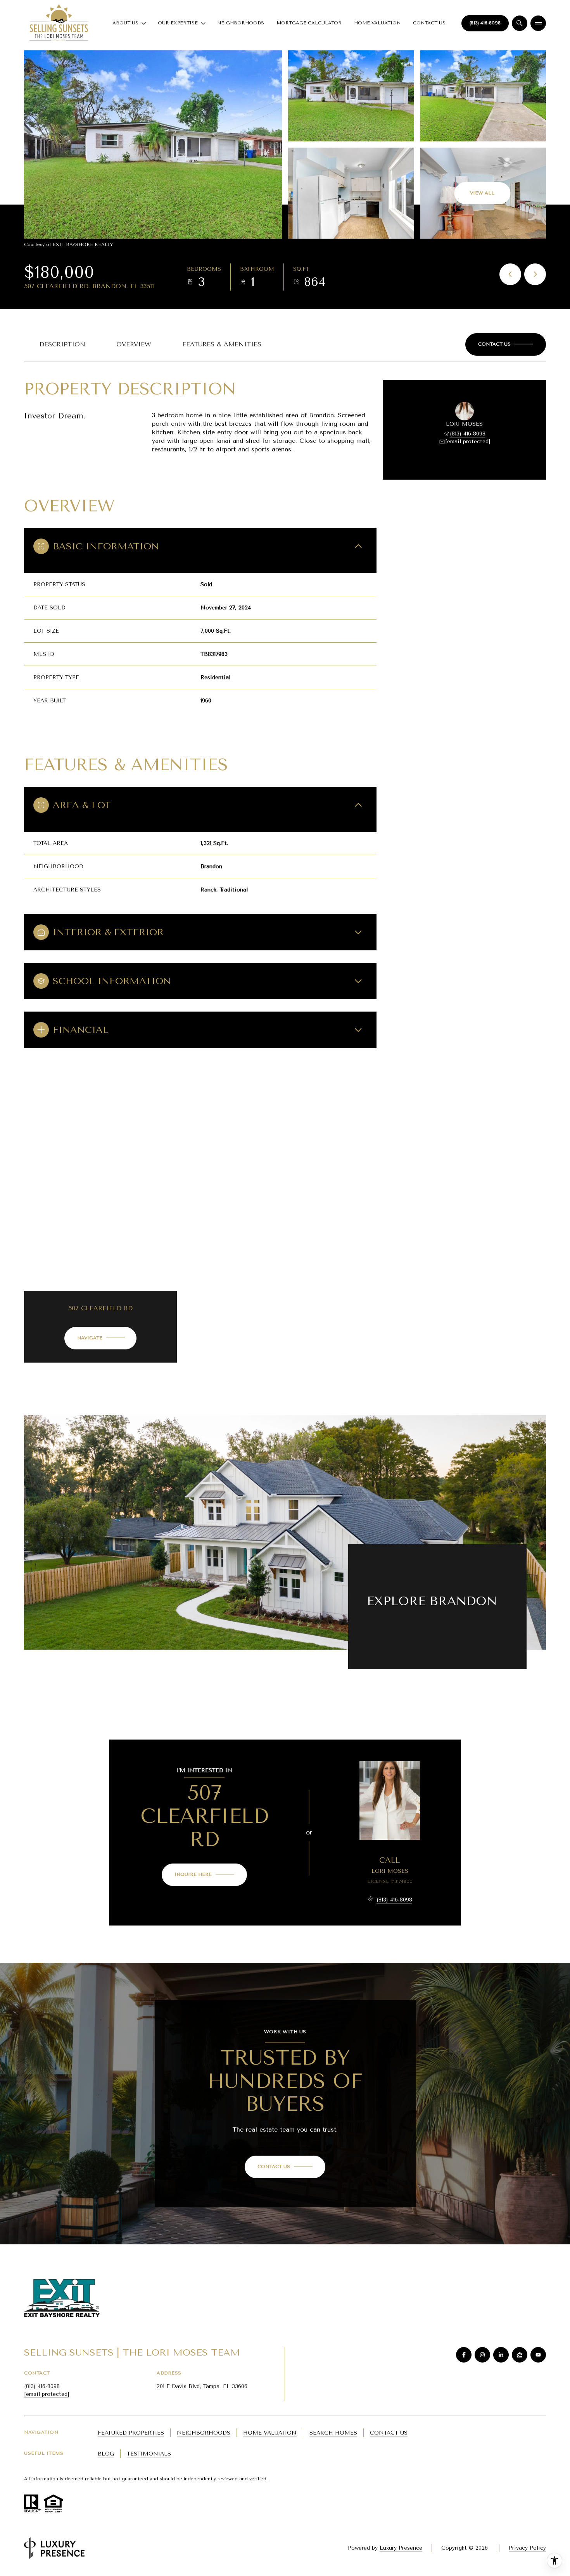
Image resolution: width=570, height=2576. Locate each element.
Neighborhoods (241, 23)
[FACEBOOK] (464, 2355)
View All (482, 193)
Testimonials (149, 2454)
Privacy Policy (527, 2548)
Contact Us (429, 23)
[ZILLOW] (520, 2355)
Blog (106, 2454)
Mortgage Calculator (309, 23)
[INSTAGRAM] (482, 2355)
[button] (506, 344)
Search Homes (333, 2433)
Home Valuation (377, 23)
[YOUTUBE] (538, 2355)
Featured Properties (131, 2433)
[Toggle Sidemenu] (538, 23)
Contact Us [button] (389, 2433)
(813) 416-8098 (485, 23)
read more (383, 1617)
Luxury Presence (401, 2548)
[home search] (520, 23)
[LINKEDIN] (501, 2355)
